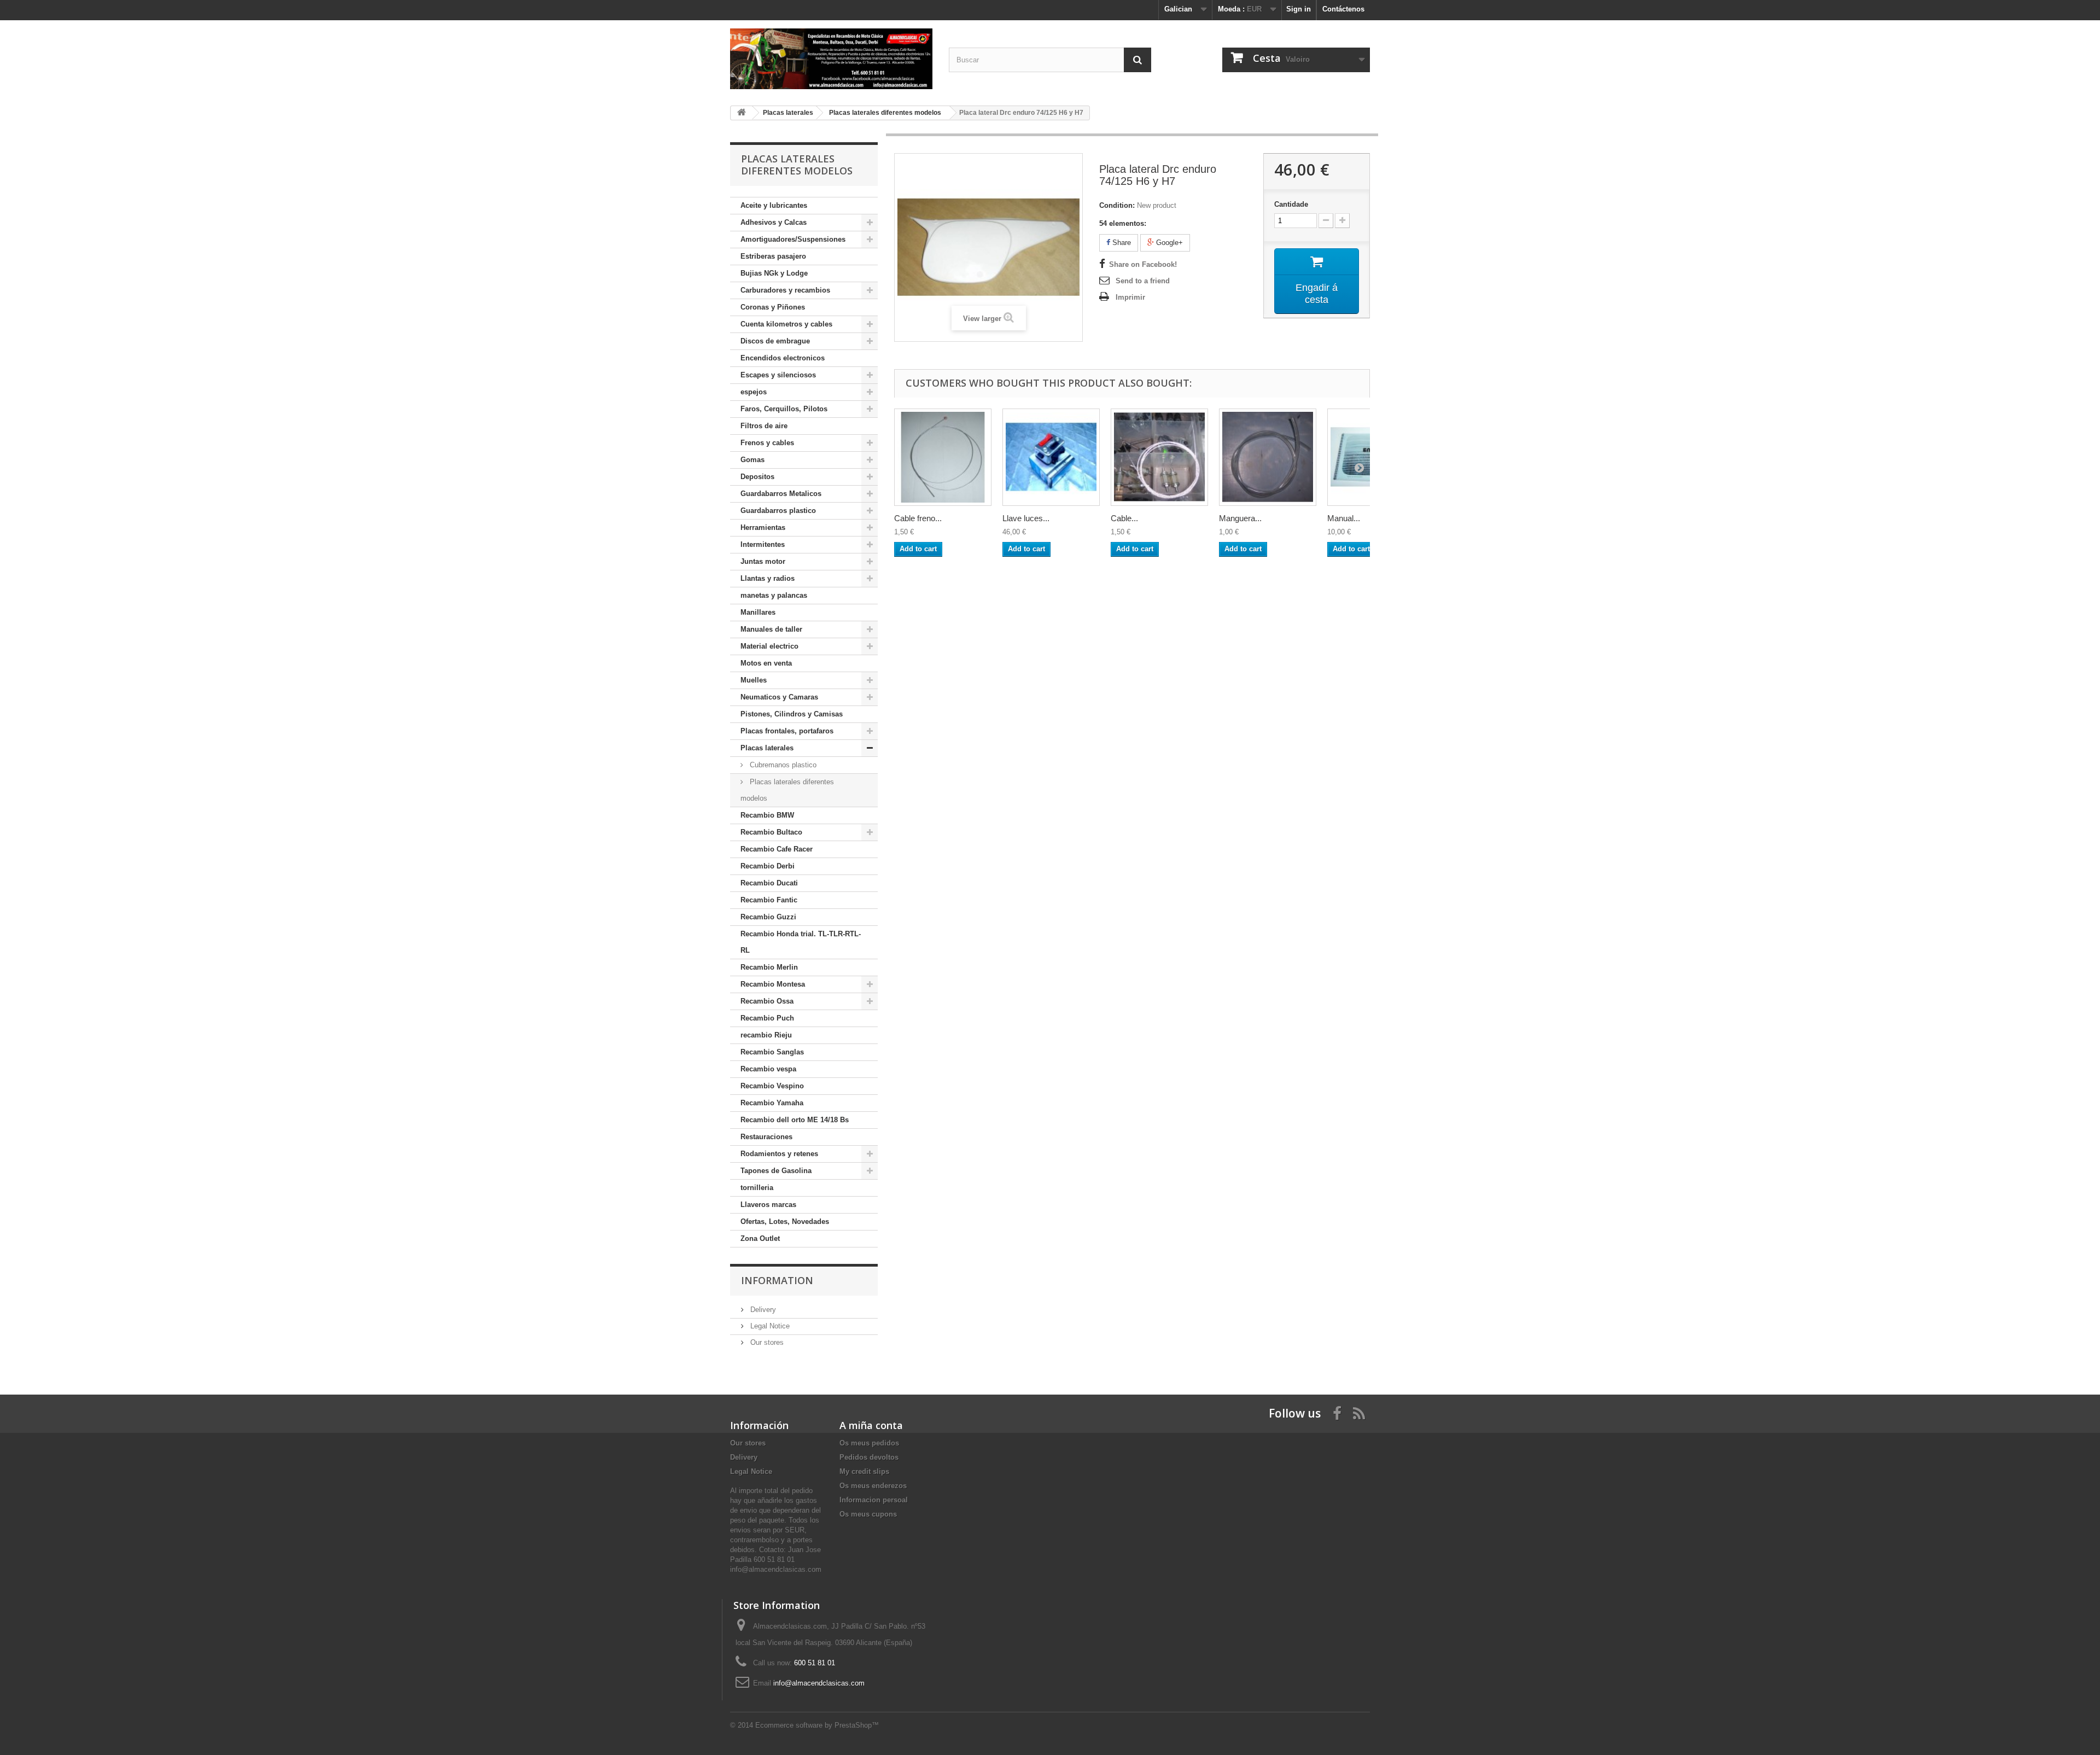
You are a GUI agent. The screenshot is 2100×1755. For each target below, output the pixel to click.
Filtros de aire (764, 426)
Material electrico (769, 646)
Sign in (1299, 9)
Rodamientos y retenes (779, 1154)
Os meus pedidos (869, 1443)
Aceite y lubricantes (774, 205)
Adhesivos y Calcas (774, 222)
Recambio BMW (767, 815)
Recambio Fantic (769, 900)
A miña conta (871, 1425)
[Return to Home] (742, 113)
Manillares (758, 612)
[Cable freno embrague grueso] (943, 457)
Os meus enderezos (873, 1486)
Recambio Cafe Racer (777, 849)
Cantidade (1291, 204)
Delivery (762, 1310)
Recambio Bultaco (771, 832)
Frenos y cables (767, 443)
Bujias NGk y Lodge (774, 273)
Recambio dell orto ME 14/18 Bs (795, 1120)
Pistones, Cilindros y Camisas (792, 714)
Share (1121, 243)
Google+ (1168, 243)
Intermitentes (763, 544)
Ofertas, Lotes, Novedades (785, 1221)
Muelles (754, 680)
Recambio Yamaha (772, 1103)
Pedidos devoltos (869, 1457)
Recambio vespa (768, 1069)
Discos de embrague (775, 341)
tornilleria (757, 1188)
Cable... (1124, 518)
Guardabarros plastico (778, 511)
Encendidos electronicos (783, 358)
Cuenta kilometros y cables (786, 324)
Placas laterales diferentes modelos (787, 790)
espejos (754, 392)
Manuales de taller (771, 629)
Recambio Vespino (772, 1086)
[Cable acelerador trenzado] (1159, 457)
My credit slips (864, 1471)
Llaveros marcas (768, 1205)
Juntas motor (763, 561)
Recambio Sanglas (772, 1052)
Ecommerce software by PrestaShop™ (817, 1725)
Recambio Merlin (769, 967)
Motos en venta (766, 663)
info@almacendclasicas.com (819, 1683)
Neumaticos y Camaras (779, 697)
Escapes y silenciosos (778, 375)
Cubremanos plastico (782, 765)
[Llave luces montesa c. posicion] (1051, 457)
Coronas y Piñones (773, 307)
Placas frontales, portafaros (787, 731)
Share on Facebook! (1143, 264)
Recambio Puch (767, 1018)
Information (777, 1280)
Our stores (766, 1342)
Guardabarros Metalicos (781, 494)
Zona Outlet (760, 1238)
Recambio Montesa (773, 984)
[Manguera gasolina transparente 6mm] (1268, 457)
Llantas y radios (768, 578)
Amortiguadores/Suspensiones (793, 239)
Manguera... (1240, 518)
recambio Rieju (766, 1035)
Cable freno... (918, 518)
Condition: (1117, 205)
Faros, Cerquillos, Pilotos (784, 409)
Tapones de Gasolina (776, 1171)
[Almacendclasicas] (831, 59)
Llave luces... (1026, 518)
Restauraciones (766, 1137)
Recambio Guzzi (768, 917)
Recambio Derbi (768, 866)
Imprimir (1130, 297)
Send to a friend (1143, 281)
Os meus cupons (868, 1514)
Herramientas (763, 527)
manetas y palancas (774, 595)
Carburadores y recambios (785, 290)
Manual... (1344, 518)
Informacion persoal (874, 1500)
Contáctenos (1343, 9)
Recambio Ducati (769, 883)
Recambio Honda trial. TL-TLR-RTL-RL (801, 942)
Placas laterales (767, 748)
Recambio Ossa (767, 1001)
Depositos (757, 477)
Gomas (752, 460)
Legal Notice (769, 1326)
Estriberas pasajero (773, 256)
